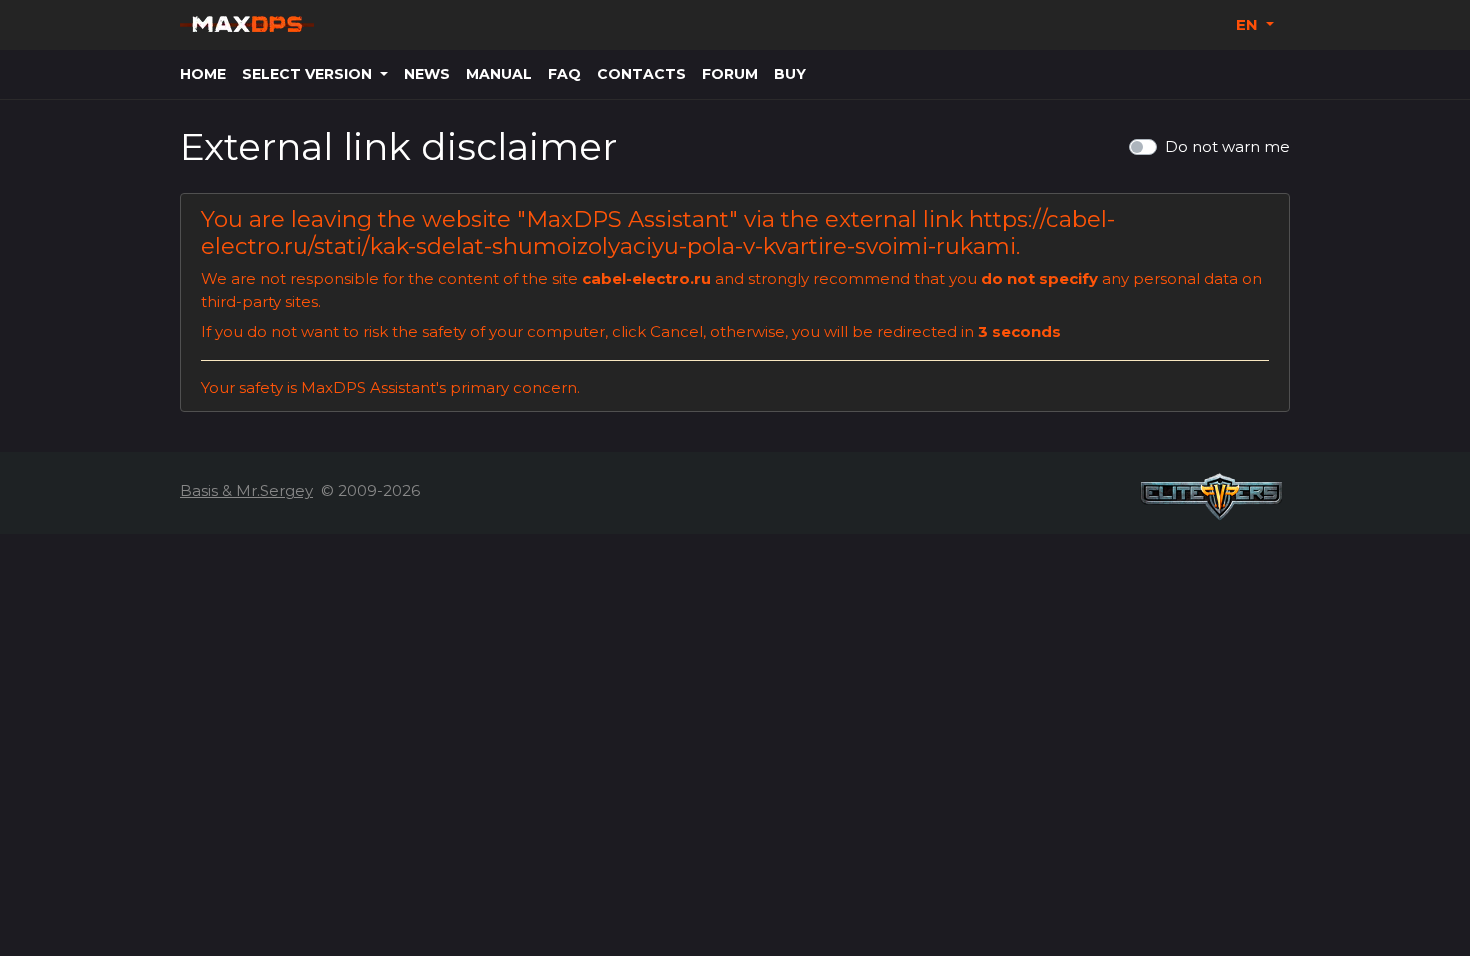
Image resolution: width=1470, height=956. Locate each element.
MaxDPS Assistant (627, 219)
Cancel (676, 331)
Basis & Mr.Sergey (246, 490)
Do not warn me (1227, 146)
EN (1249, 24)
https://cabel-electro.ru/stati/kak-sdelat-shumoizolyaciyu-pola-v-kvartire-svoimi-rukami (658, 232)
